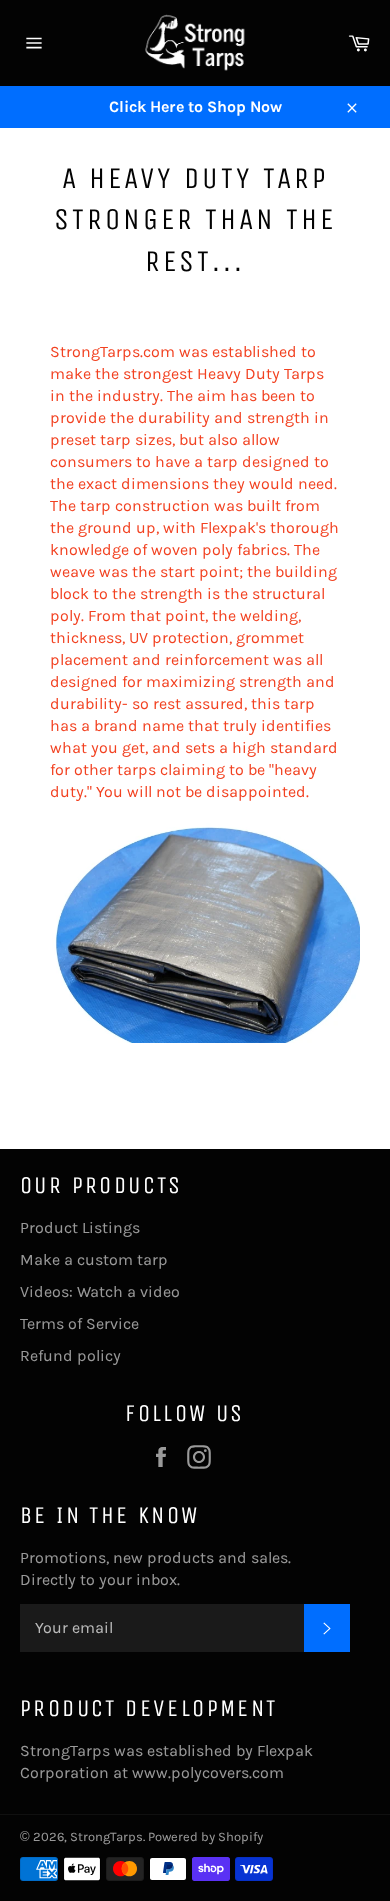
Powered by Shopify (205, 1836)
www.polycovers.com (208, 1772)
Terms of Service (79, 1323)
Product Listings (80, 1227)
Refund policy (70, 1355)
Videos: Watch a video (100, 1291)
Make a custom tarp (94, 1259)
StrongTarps (106, 1836)
